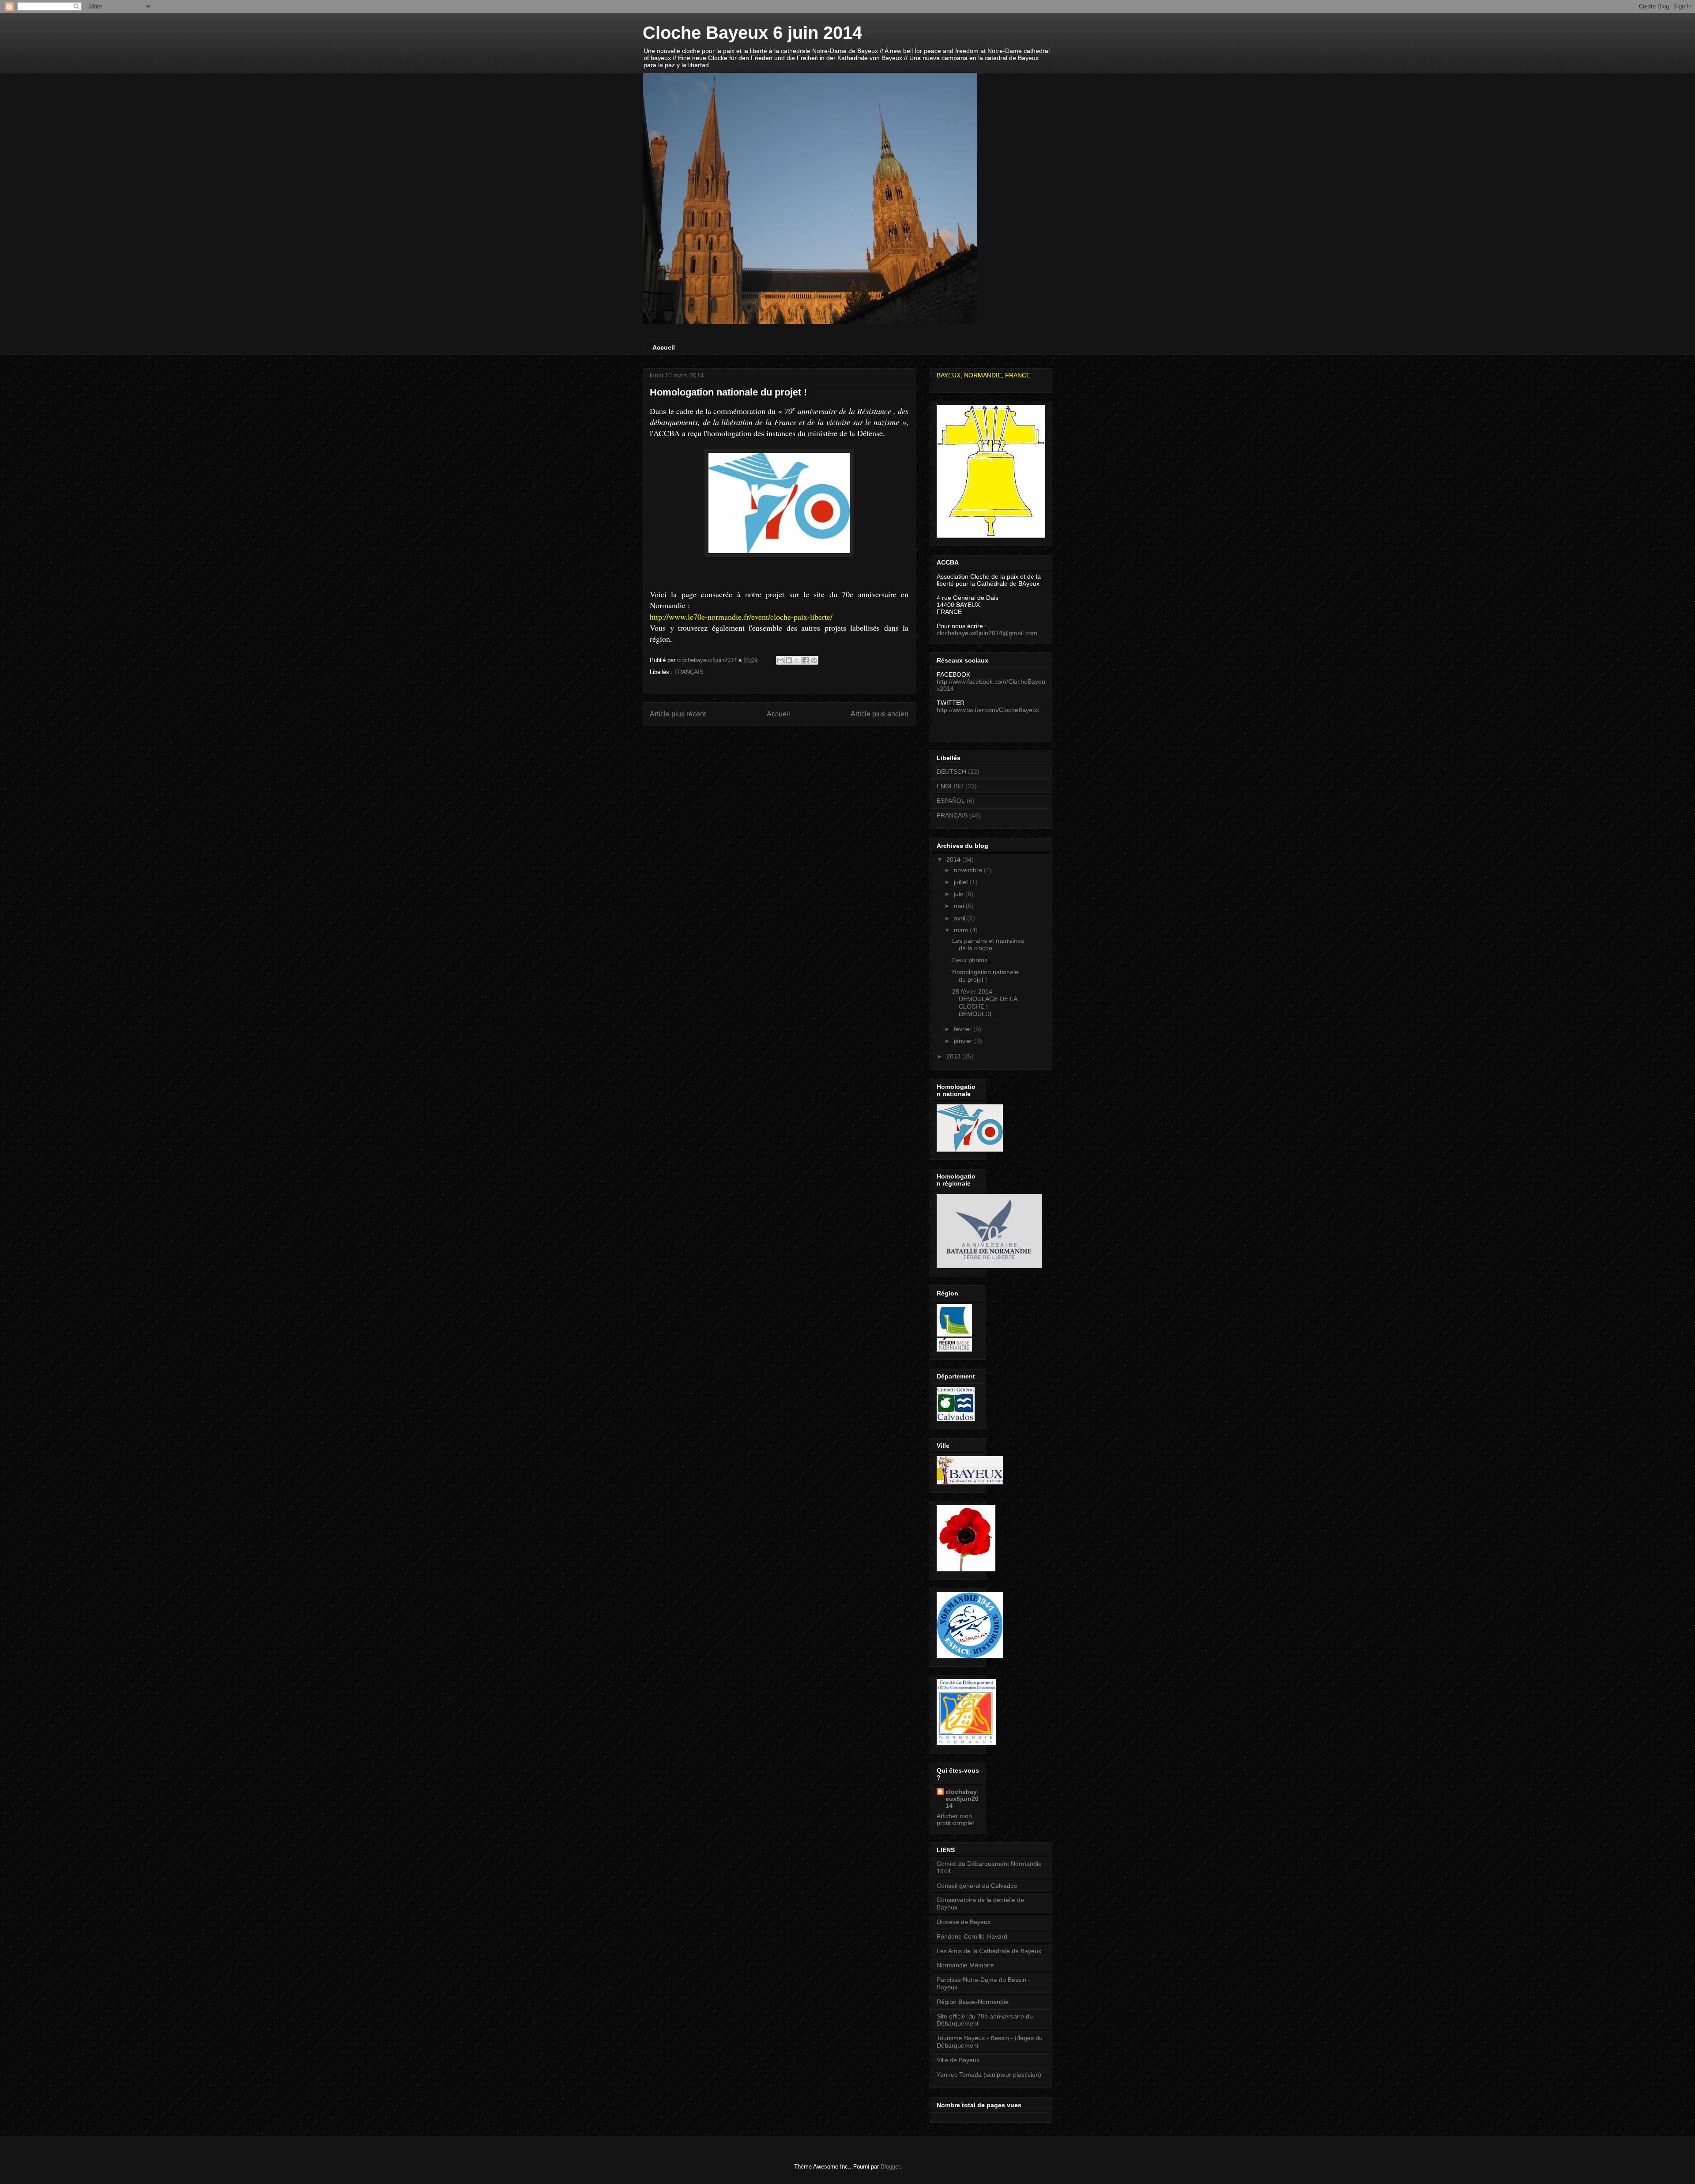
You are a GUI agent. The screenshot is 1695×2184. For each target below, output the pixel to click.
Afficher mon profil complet (955, 1819)
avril (960, 918)
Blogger (890, 2167)
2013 (954, 1056)
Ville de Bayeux (958, 2060)
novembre (969, 870)
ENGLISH (950, 786)
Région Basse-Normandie (973, 2002)
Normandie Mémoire (965, 1965)
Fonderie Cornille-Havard (972, 1936)
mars (962, 930)
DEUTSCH (951, 772)
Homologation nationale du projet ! (985, 976)
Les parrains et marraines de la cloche (988, 944)
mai (960, 906)
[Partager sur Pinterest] (814, 660)
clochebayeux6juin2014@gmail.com (987, 633)
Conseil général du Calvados (977, 1886)
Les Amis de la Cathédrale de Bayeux (989, 1951)
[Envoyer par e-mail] (780, 660)
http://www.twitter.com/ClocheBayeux (988, 710)
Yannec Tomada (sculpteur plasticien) (989, 2075)
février (964, 1029)
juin (960, 894)
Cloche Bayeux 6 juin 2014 (752, 33)
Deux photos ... (973, 960)
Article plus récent (678, 714)
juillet (962, 882)
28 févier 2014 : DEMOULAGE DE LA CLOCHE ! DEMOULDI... (985, 1002)
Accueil (664, 347)
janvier (964, 1041)
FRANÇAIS (689, 672)
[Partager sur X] (797, 660)
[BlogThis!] (789, 660)
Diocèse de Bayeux (964, 1922)
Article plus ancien (880, 714)
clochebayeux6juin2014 (962, 1799)
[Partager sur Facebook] (806, 660)
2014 (954, 859)
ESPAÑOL (951, 801)
